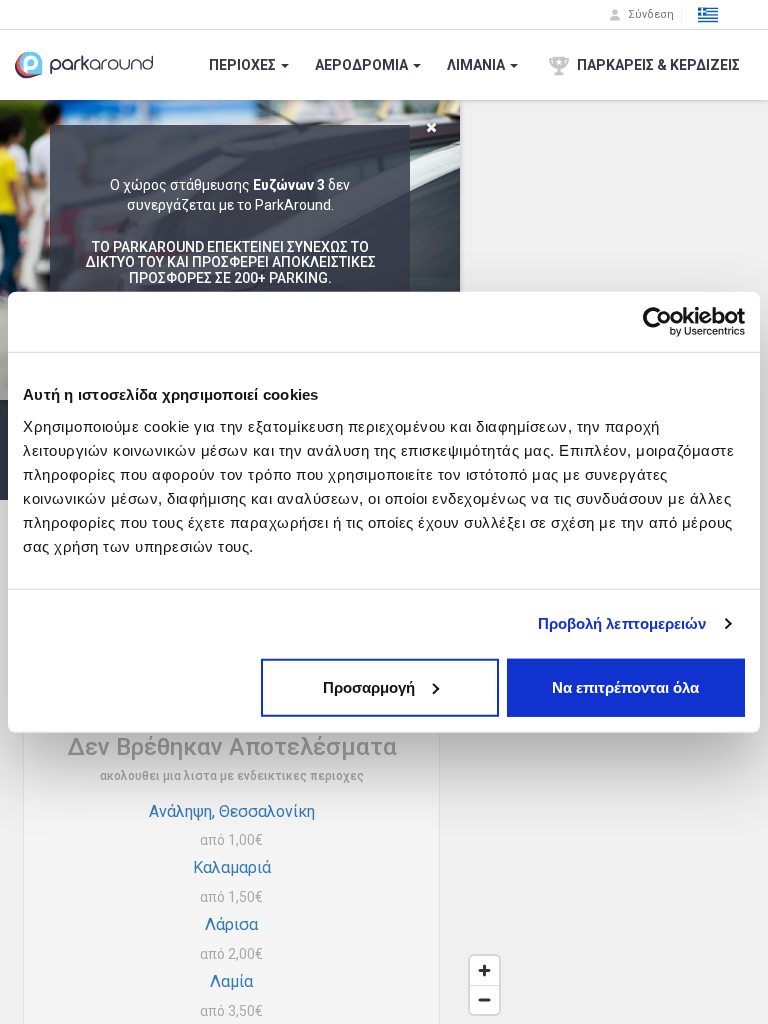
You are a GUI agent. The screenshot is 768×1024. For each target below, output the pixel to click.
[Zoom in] (484, 970)
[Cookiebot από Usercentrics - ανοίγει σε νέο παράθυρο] (657, 322)
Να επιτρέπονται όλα (625, 686)
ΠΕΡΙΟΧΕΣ (244, 65)
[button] (708, 15)
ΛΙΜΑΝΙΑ (477, 65)
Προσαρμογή (369, 686)
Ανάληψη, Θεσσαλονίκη (232, 811)
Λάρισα (231, 924)
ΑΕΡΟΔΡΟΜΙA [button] (363, 65)
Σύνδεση (649, 14)
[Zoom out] (484, 999)
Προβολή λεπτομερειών (622, 623)
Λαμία (231, 981)
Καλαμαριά (232, 867)
